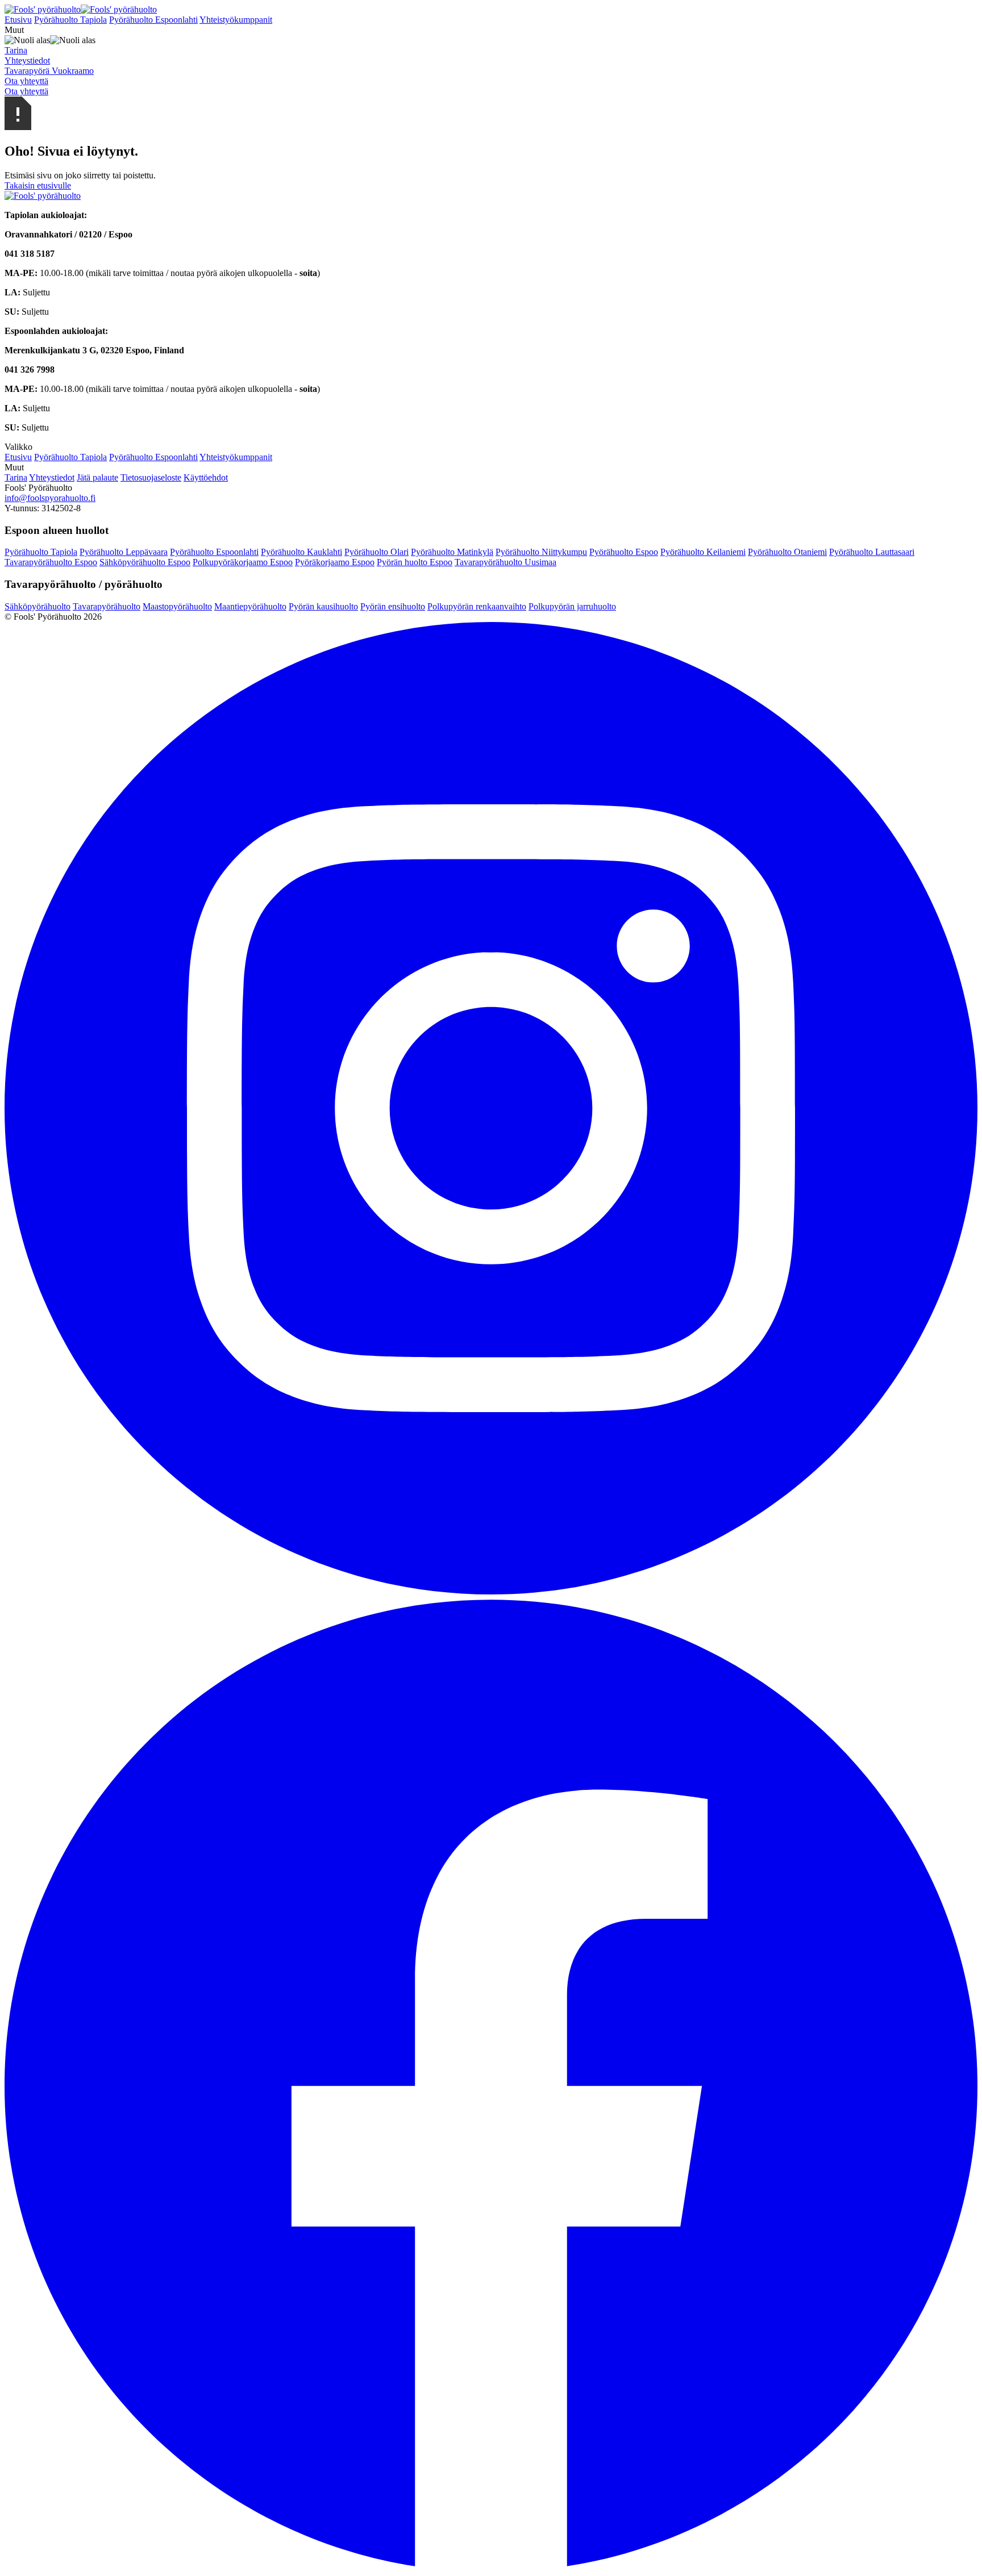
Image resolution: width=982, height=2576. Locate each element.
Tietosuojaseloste (151, 477)
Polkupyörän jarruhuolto (572, 606)
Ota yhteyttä (26, 81)
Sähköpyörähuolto (38, 606)
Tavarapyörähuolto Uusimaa (505, 562)
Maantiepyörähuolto (250, 606)
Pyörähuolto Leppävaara (124, 552)
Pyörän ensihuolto (393, 606)
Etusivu (18, 20)
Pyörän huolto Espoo (415, 562)
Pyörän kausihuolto (323, 606)
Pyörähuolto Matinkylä (452, 552)
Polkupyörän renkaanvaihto (477, 606)
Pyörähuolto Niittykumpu (541, 552)
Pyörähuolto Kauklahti (301, 552)
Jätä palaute (97, 477)
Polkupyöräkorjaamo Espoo (243, 562)
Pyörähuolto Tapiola (70, 20)
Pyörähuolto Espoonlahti (153, 20)
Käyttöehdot (206, 477)
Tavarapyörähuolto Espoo (51, 562)
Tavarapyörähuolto (107, 606)
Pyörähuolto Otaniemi (787, 552)
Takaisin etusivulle (38, 185)
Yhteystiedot (52, 477)
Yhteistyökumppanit (236, 20)
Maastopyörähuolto (177, 606)
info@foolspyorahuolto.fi (50, 498)
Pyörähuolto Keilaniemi (703, 552)
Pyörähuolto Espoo (624, 552)
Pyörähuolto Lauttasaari (872, 552)
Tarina (16, 477)
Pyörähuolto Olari (376, 552)
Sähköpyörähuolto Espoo (145, 562)
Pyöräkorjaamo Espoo (335, 562)
